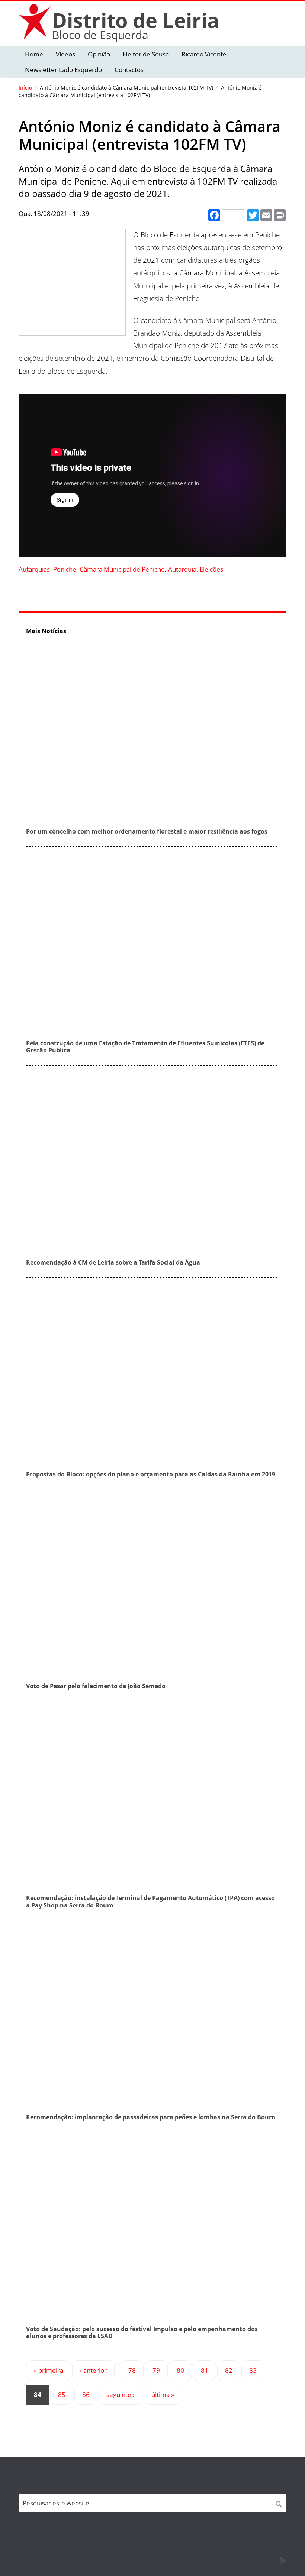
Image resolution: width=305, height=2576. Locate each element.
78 (132, 2370)
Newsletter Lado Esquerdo (63, 70)
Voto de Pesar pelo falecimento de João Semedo (96, 1686)
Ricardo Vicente (204, 54)
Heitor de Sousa (146, 54)
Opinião (99, 54)
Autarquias (34, 569)
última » (163, 2394)
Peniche (65, 569)
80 (180, 2370)
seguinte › (121, 2394)
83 (253, 2370)
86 (86, 2394)
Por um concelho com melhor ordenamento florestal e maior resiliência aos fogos (147, 831)
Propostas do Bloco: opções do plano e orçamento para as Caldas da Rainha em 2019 (151, 1474)
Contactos (129, 70)
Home (34, 54)
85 (62, 2394)
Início (25, 88)
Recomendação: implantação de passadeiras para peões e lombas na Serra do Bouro (151, 2117)
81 (205, 2370)
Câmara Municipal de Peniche (122, 569)
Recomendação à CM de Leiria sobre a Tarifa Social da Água (113, 1262)
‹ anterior (93, 2370)
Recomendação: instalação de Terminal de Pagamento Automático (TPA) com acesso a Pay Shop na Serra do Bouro (150, 1901)
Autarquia (182, 569)
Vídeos (65, 54)
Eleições (211, 569)
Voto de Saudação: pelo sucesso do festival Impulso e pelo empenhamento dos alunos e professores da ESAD (142, 2332)
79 (156, 2370)
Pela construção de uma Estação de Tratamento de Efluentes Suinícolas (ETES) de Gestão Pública (145, 1047)
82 (229, 2370)
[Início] (35, 21)
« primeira (49, 2370)
